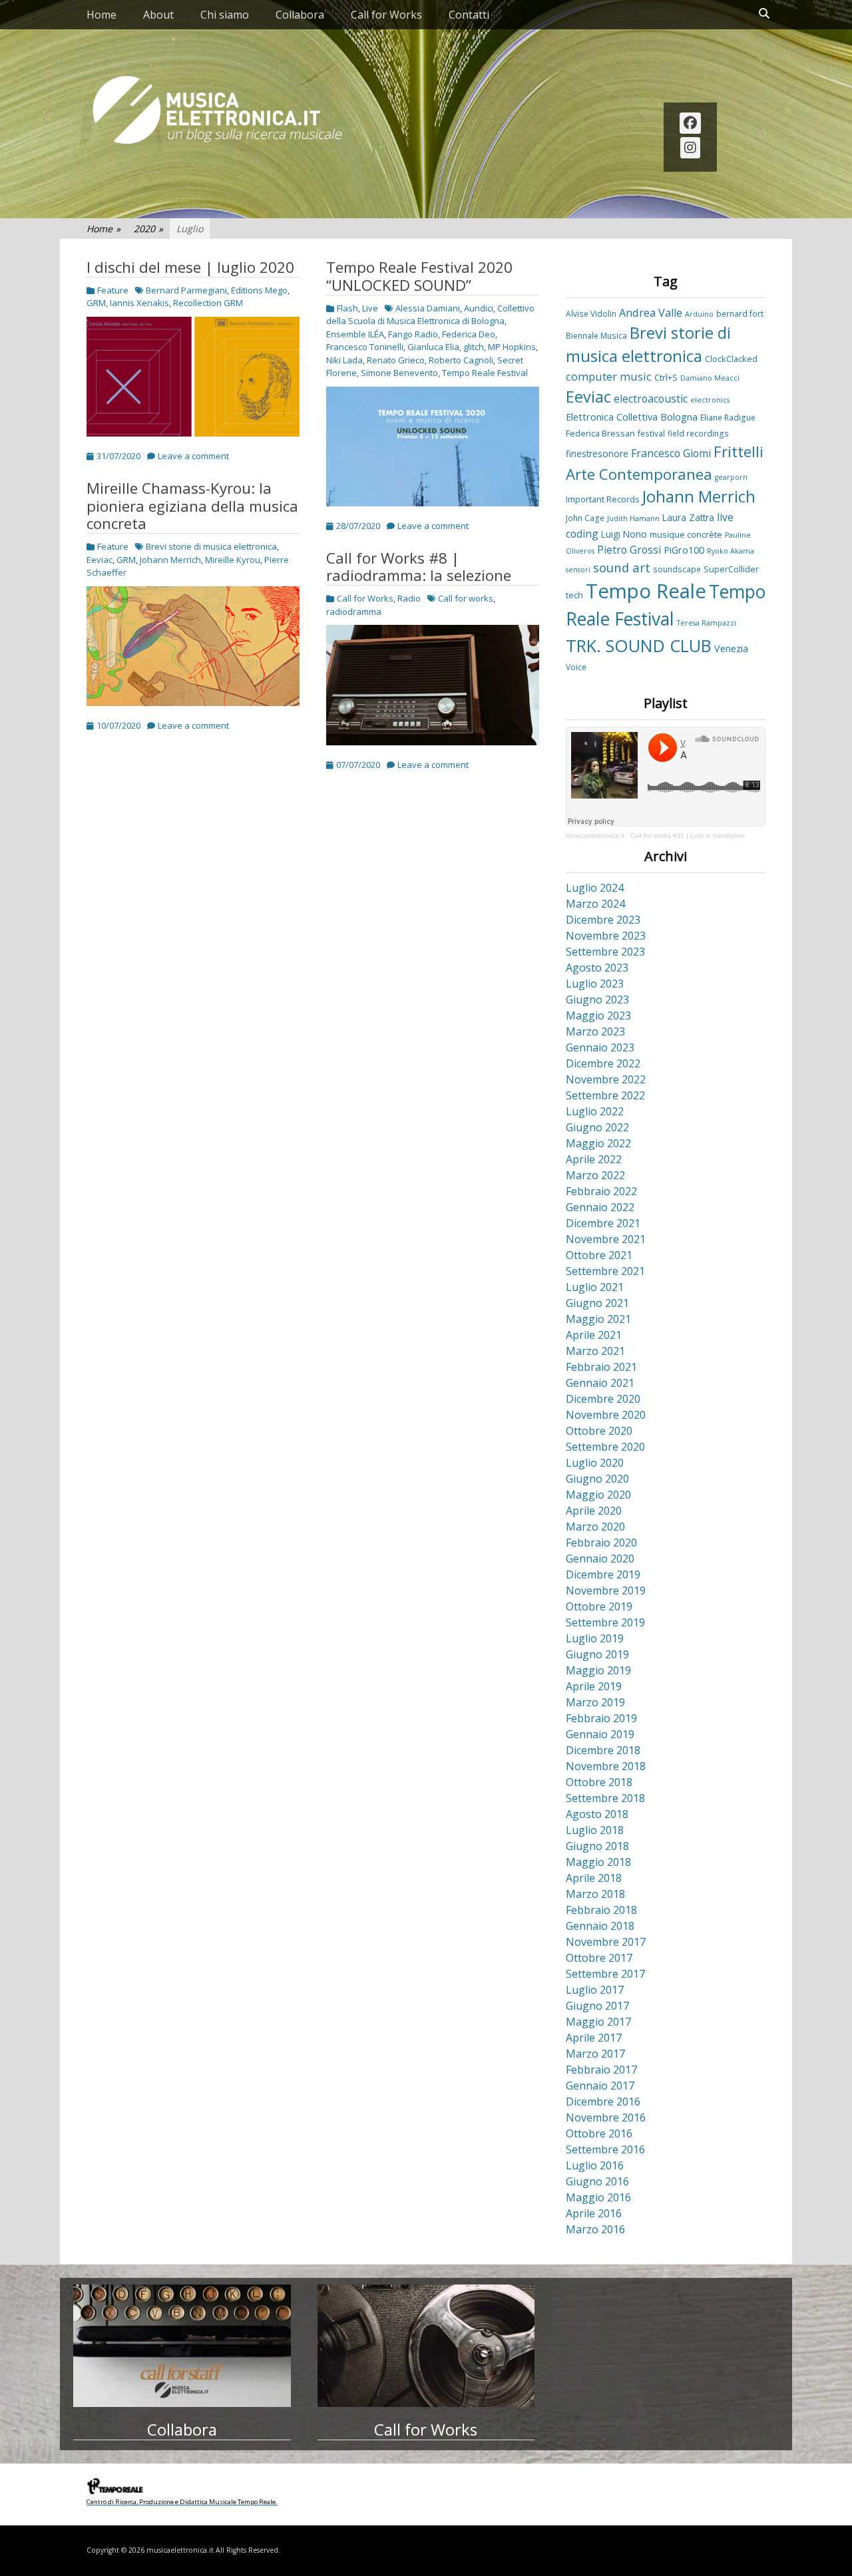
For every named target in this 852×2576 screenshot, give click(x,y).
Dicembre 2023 (603, 920)
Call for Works (386, 15)
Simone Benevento (399, 373)
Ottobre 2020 (599, 1431)
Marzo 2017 (595, 2054)
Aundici (479, 308)
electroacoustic (651, 399)
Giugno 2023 (597, 1000)
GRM (96, 303)
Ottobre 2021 (599, 1255)
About (158, 15)
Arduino (699, 314)
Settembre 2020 (605, 1447)
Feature (113, 290)
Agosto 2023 (597, 968)
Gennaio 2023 (600, 1047)
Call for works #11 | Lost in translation (688, 835)
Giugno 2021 (597, 1303)
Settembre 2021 (605, 1271)
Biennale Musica (596, 335)
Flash (347, 308)
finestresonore (597, 454)
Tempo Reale (646, 591)
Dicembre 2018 (603, 1750)
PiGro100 (684, 550)
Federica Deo (469, 334)
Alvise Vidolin (591, 313)
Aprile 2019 (594, 1686)
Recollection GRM (208, 303)
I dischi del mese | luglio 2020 (190, 267)
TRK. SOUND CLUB (639, 645)
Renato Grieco (396, 360)
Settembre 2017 (605, 1974)
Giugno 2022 (597, 1127)
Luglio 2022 (595, 1111)
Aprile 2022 (594, 1159)
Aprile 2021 (594, 1335)
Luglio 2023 (595, 984)
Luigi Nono (624, 534)
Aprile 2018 (594, 1878)
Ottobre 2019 (599, 1606)
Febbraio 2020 (601, 1543)
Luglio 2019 (595, 1638)
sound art (622, 567)
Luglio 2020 (595, 1463)
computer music (609, 377)
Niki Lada (344, 360)
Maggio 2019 (598, 1670)
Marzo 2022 (595, 1175)
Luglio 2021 (595, 1287)
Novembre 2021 (606, 1239)
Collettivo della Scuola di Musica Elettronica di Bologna (430, 315)
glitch (474, 347)
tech (574, 595)
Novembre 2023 (606, 936)
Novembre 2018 (606, 1766)
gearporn (731, 477)
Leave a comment (193, 456)
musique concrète (686, 534)
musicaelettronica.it (595, 835)
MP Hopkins (512, 347)
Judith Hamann (633, 518)
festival (651, 433)
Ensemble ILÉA (355, 334)
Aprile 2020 (594, 1511)
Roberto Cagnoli (461, 360)
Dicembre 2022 (603, 1063)
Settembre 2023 (605, 952)
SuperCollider (731, 569)
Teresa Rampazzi (707, 623)
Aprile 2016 (594, 2213)
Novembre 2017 (606, 1942)
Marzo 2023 (595, 1031)
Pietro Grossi (629, 550)
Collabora (300, 15)
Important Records (603, 499)
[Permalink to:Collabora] (182, 2346)
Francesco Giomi (671, 453)
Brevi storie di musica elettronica (211, 546)
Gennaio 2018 (600, 1926)
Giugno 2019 (597, 1654)
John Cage (585, 518)
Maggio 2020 (598, 1495)
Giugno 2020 (597, 1479)
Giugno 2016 (597, 2181)
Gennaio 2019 (600, 1734)
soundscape (677, 569)
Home (102, 15)
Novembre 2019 (606, 1590)
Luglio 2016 (595, 2165)
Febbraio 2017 (601, 2070)
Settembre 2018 (605, 1798)
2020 (148, 229)
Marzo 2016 (595, 2229)
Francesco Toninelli (365, 347)
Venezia (731, 648)
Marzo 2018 (595, 1894)
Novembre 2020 (606, 1415)
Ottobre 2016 (599, 2133)
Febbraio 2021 (601, 1367)
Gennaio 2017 (600, 2086)
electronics (710, 400)
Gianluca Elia (433, 347)
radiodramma (354, 612)
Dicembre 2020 (603, 1399)
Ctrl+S (666, 377)
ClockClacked (731, 359)
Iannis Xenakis (139, 303)
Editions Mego (259, 290)
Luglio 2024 (595, 888)
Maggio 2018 (598, 1862)
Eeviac (100, 560)
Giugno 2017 (597, 2006)
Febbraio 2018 (601, 1910)
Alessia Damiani (428, 308)
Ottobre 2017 (599, 1958)
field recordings (698, 433)
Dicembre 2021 (603, 1223)
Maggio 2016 (598, 2197)
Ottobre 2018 (599, 1782)
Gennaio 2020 (600, 1559)
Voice (576, 667)
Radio (409, 598)
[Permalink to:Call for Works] (426, 2346)
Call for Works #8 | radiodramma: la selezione (419, 567)
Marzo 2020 (595, 1527)
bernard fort (740, 313)
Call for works (466, 598)
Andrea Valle (651, 313)
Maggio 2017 (598, 2022)
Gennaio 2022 (600, 1207)
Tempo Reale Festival (485, 373)
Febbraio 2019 (601, 1718)
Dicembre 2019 (603, 1574)
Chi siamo (225, 15)
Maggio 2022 (598, 1143)
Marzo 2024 (595, 904)
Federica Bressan (600, 433)
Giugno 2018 (597, 1846)
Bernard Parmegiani (186, 290)
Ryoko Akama (731, 551)
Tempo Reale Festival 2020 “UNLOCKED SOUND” (419, 276)
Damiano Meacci (710, 378)
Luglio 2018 (595, 1830)
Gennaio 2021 (600, 1383)
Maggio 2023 (598, 1015)
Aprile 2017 (594, 2038)
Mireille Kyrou (233, 560)
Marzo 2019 (595, 1702)
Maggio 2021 (598, 1319)
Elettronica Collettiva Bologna (632, 417)
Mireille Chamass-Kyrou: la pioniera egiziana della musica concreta (192, 506)
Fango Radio (413, 334)
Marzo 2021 (595, 1351)
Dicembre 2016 (603, 2102)
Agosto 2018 (597, 1814)
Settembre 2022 (605, 1095)
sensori (578, 570)
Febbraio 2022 (601, 1191)
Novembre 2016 (606, 2117)
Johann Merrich (170, 560)
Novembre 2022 (606, 1079)
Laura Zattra (688, 517)
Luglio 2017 (595, 1990)
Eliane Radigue (728, 417)
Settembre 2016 (605, 2149)
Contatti (469, 15)
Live (370, 308)
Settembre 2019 (605, 1622)
